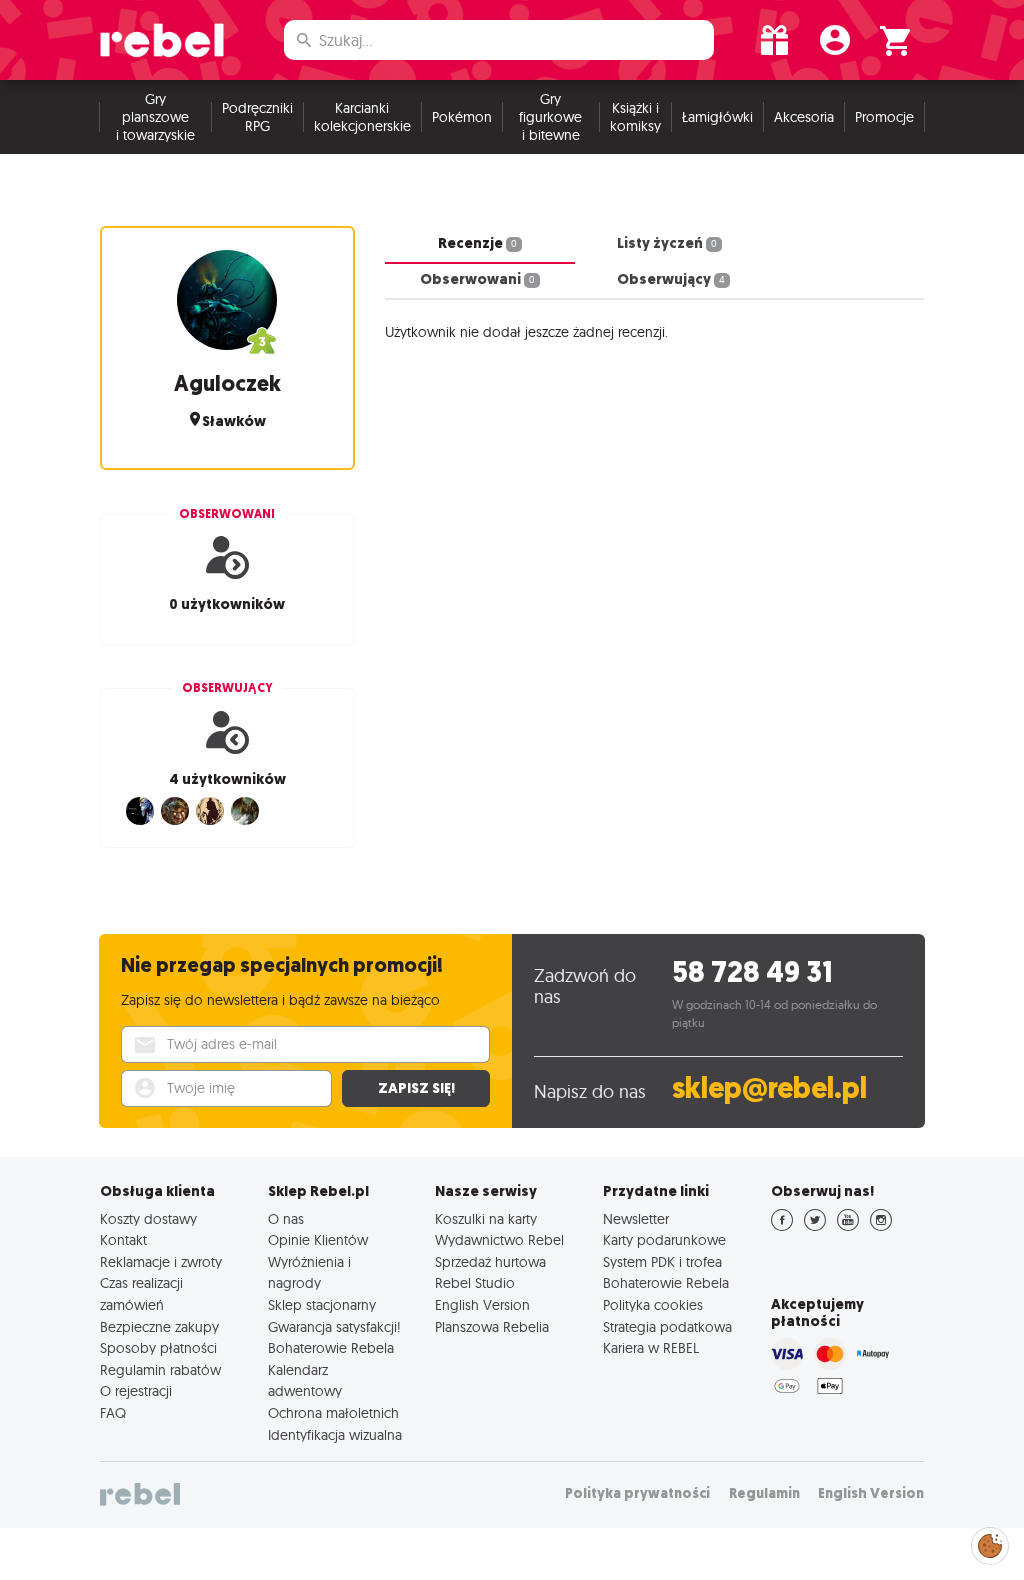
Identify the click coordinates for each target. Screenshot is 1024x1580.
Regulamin (764, 1493)
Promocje (884, 117)
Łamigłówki (717, 117)
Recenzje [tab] (477, 243)
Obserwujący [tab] (671, 279)
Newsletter (636, 1219)
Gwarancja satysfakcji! (334, 1327)
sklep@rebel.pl (769, 1088)
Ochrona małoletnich (333, 1413)
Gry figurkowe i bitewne (550, 117)
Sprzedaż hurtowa (490, 1262)
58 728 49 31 (752, 972)
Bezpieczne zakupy (159, 1327)
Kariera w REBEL (651, 1348)
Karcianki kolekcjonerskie (362, 117)
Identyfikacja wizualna (335, 1435)
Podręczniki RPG (257, 117)
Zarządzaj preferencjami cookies (990, 1542)
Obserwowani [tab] (477, 279)
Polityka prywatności (637, 1493)
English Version (482, 1305)
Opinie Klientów (318, 1240)
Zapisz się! (416, 1088)
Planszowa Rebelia (492, 1327)
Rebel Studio (475, 1283)
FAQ (113, 1413)
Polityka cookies (653, 1305)
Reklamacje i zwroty (161, 1262)
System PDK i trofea (662, 1262)
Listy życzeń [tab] (667, 243)
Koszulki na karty (486, 1219)
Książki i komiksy (635, 117)
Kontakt (123, 1240)
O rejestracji (136, 1391)
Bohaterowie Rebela (331, 1348)
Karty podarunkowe (664, 1240)
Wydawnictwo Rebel (499, 1240)
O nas (286, 1219)
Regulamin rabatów (160, 1370)
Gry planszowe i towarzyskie (155, 117)
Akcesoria (804, 117)
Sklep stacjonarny (322, 1305)
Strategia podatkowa (667, 1327)
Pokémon (462, 117)
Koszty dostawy (148, 1219)
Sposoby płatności (158, 1348)
